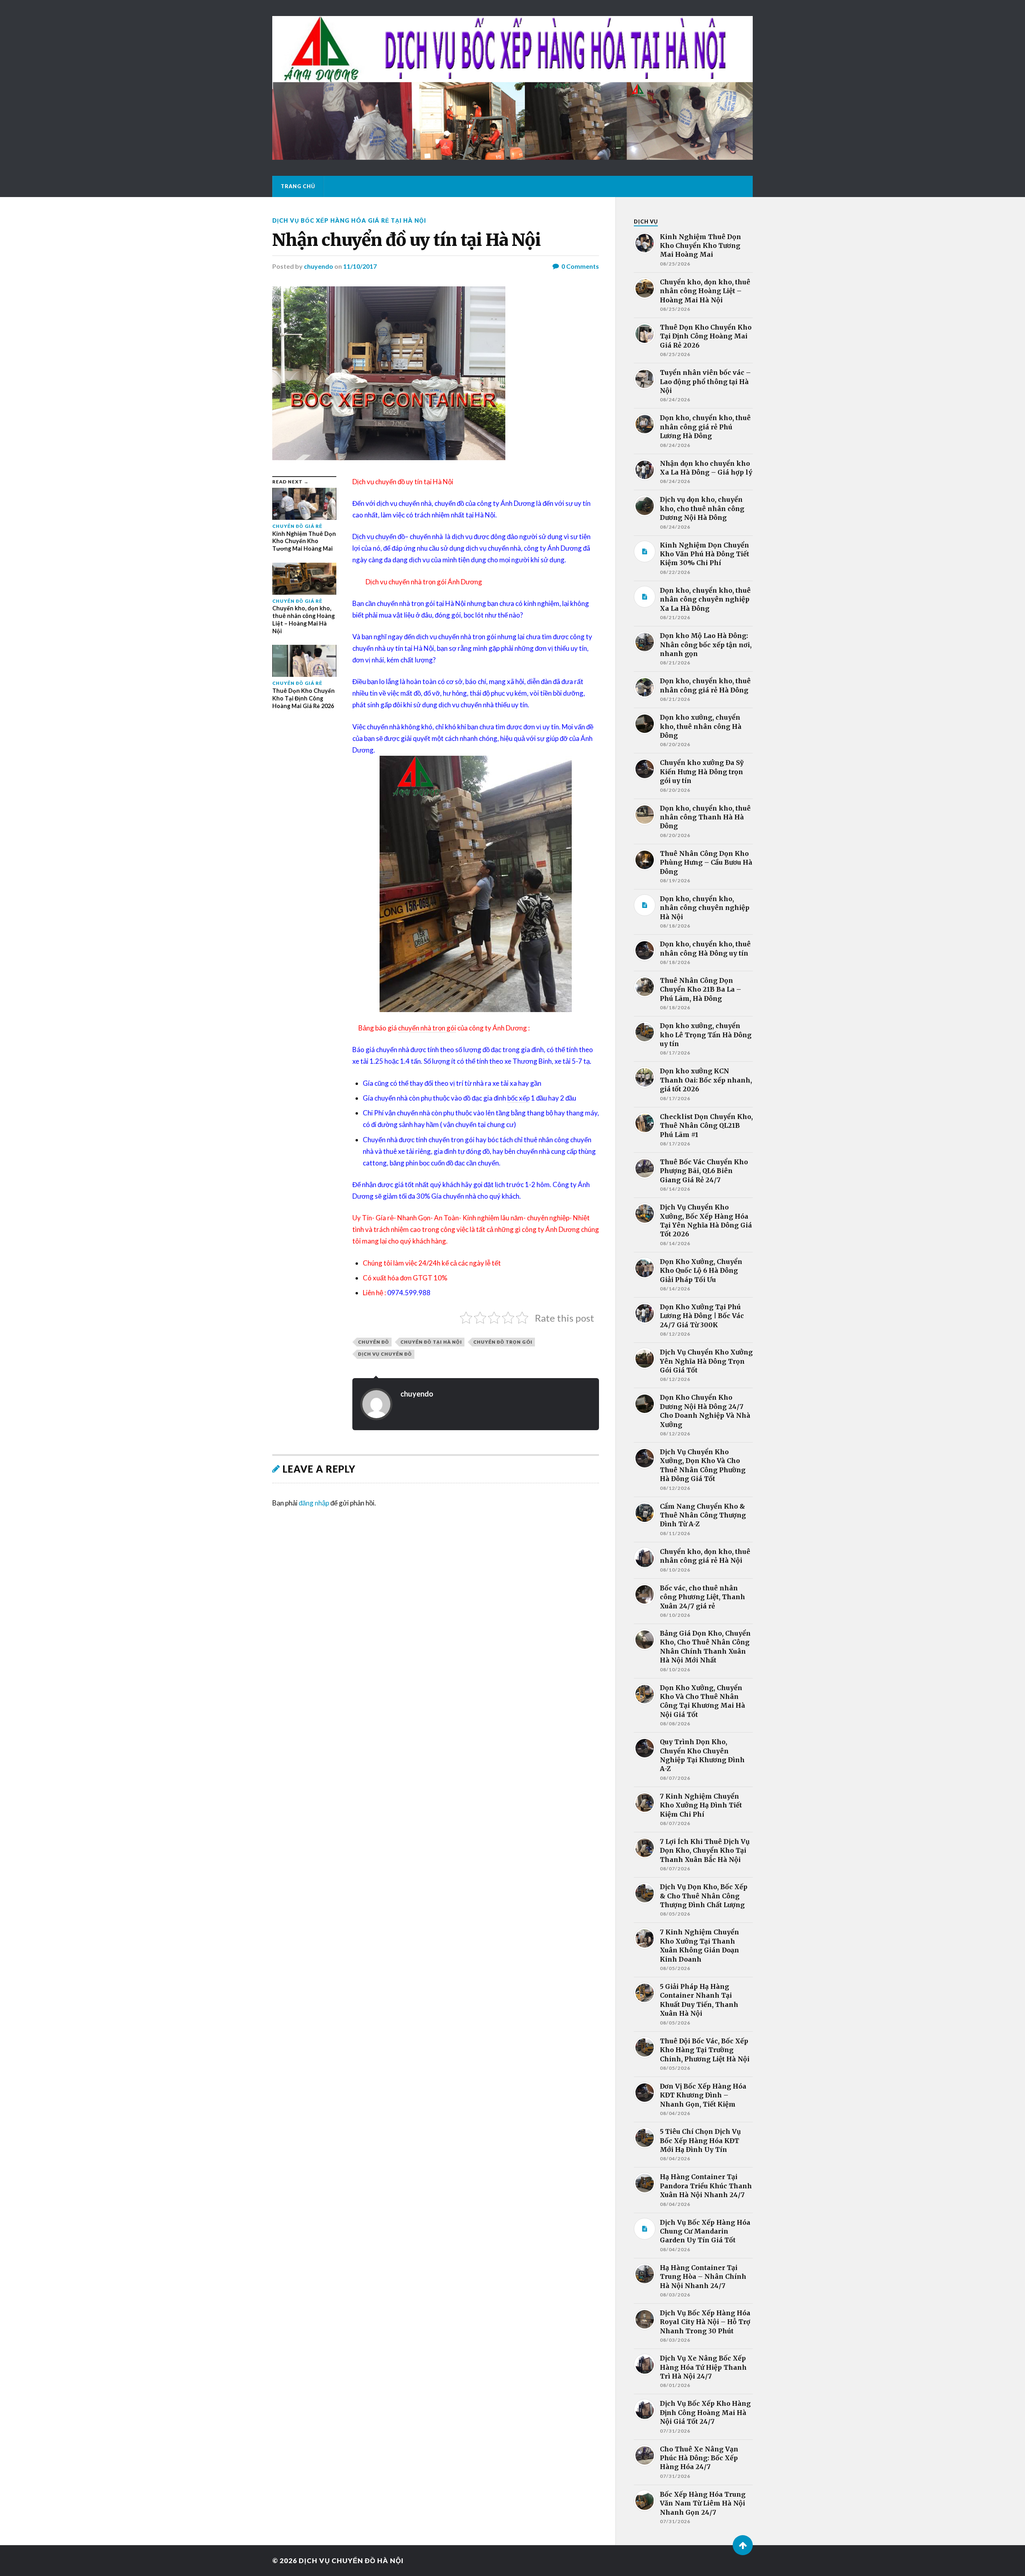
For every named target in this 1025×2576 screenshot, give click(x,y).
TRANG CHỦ (298, 186)
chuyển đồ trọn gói (503, 1342)
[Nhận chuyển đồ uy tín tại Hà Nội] (436, 373)
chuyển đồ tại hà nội (431, 1342)
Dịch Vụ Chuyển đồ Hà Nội (351, 2561)
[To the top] (743, 2545)
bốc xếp (519, 1098)
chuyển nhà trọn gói (427, 1028)
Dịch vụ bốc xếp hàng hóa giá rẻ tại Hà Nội (349, 220)
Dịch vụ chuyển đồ (379, 536)
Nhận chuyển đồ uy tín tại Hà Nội (406, 240)
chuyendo (319, 266)
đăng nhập (314, 1503)
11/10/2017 (360, 266)
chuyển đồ (374, 1342)
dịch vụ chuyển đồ (385, 1354)
